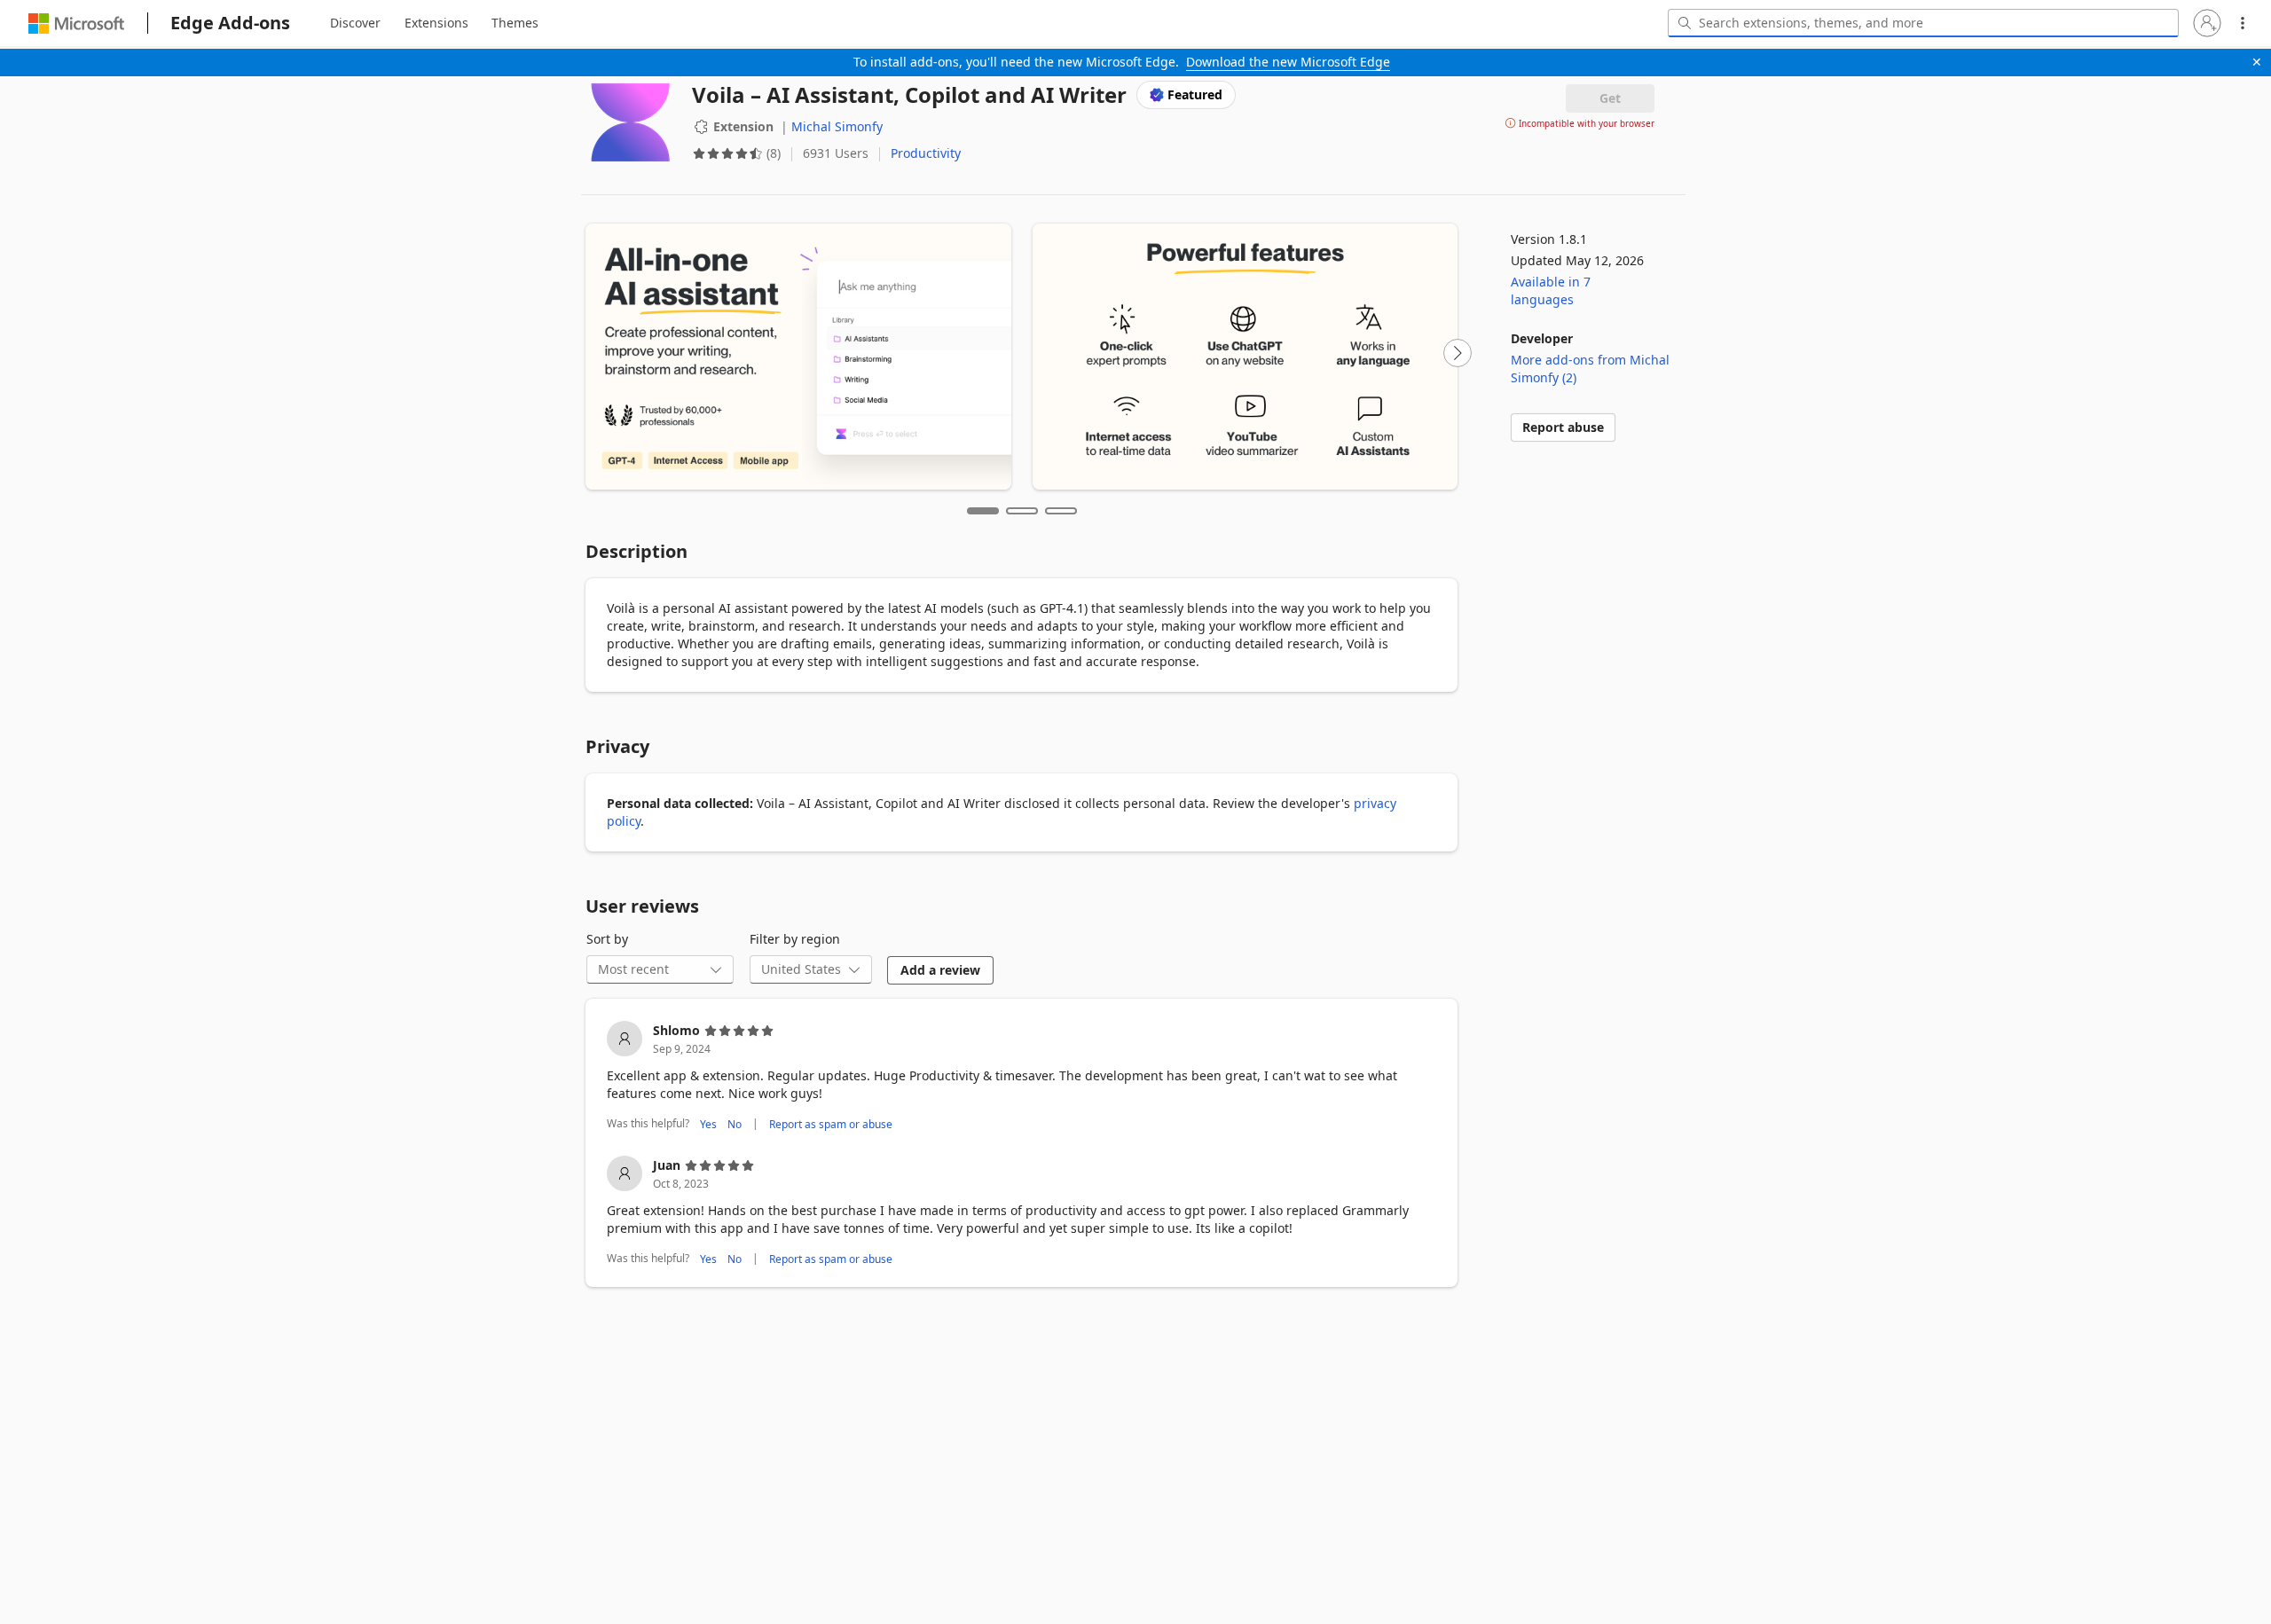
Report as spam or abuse (831, 1123)
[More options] (2243, 23)
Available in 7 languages (1551, 290)
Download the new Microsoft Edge (1288, 62)
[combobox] (1923, 23)
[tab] (355, 23)
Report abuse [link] (1563, 427)
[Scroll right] (1458, 353)
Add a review (940, 970)
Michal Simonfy (837, 126)
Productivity (926, 153)
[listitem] (1022, 1078)
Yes (708, 1123)
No (735, 1123)
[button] (2207, 23)
